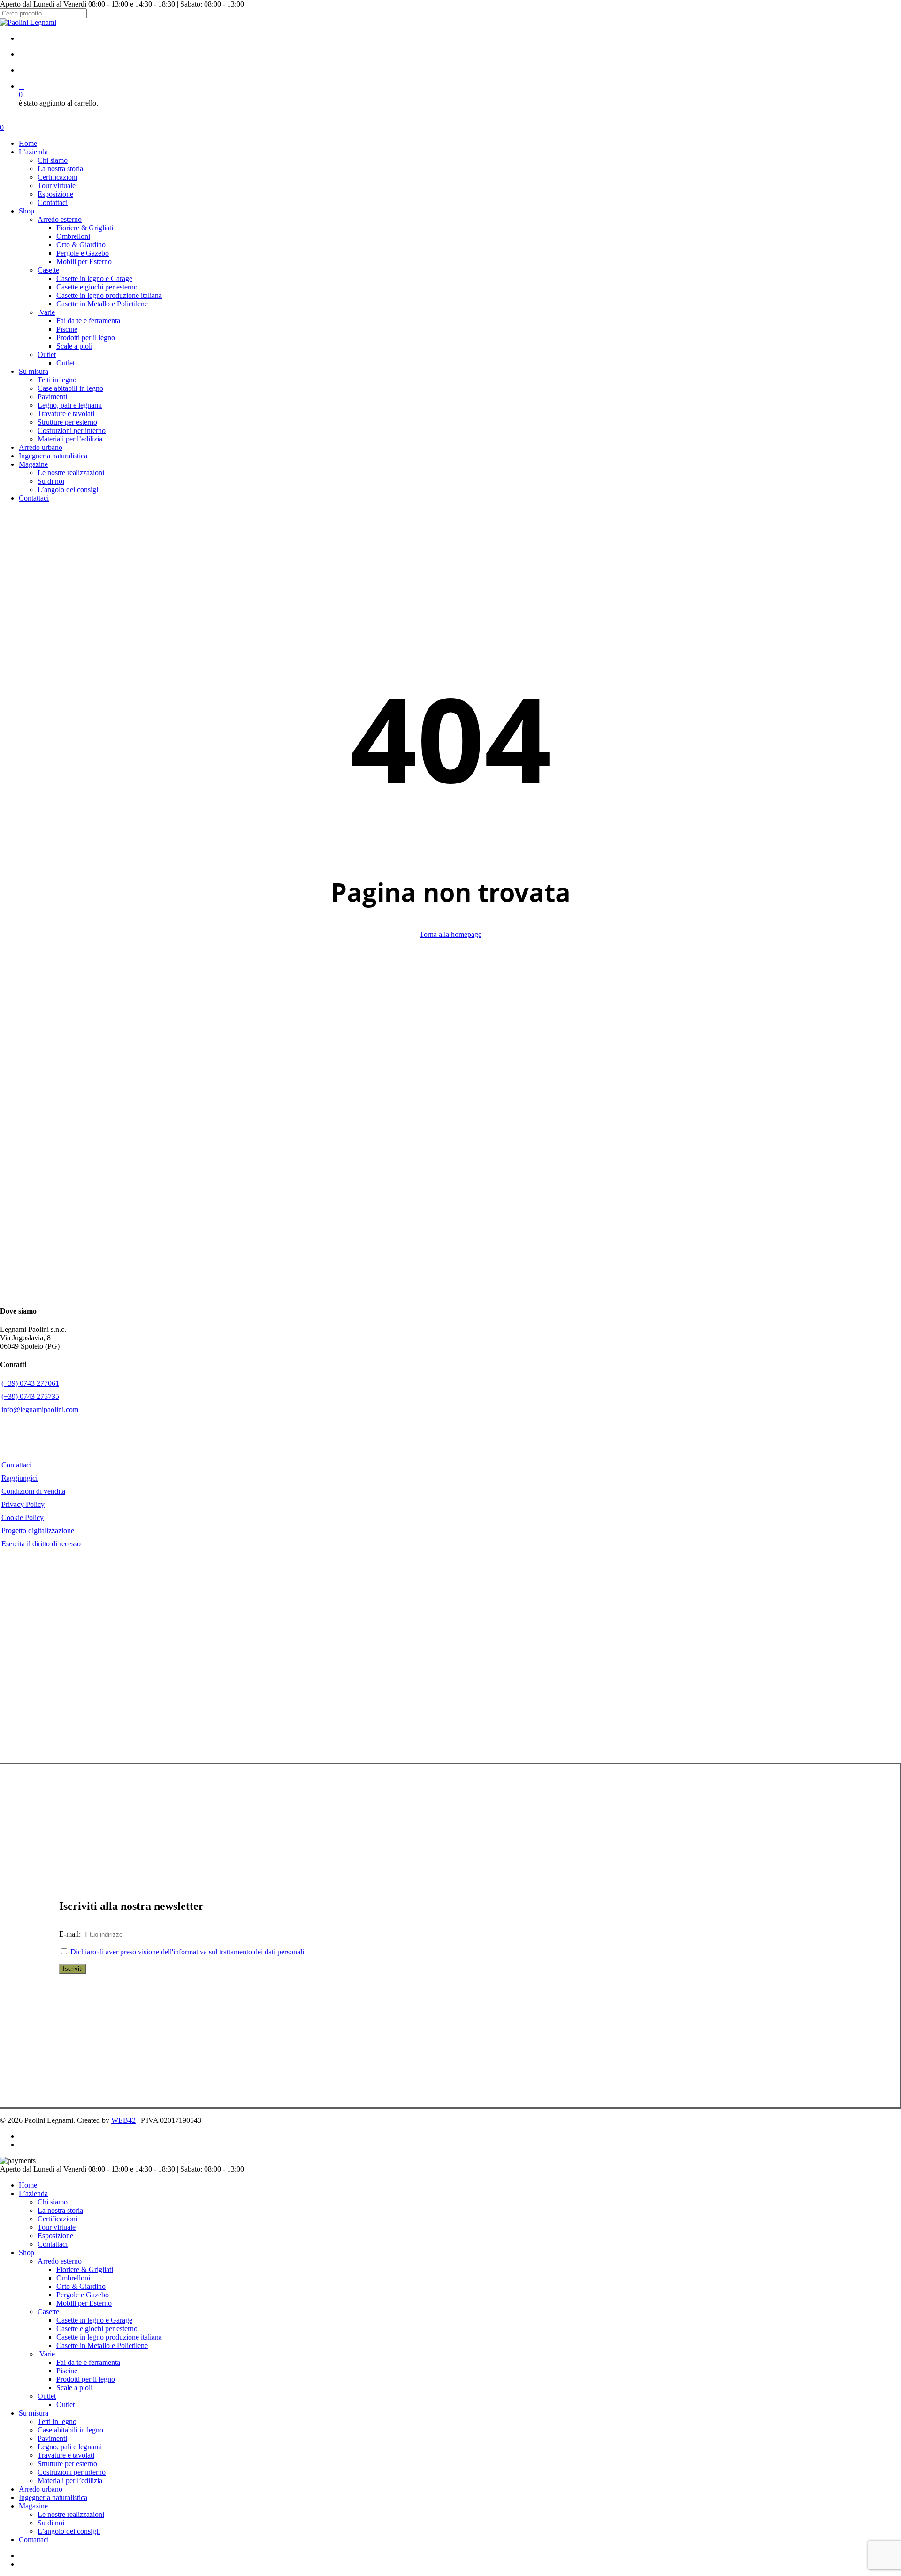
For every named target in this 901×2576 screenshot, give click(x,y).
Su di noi (51, 2523)
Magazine (33, 2506)
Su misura (34, 2413)
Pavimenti (52, 2438)
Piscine (67, 2371)
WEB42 (123, 2120)
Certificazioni (57, 2219)
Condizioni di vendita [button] (33, 1491)
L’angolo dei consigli (69, 2531)
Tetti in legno (57, 2421)
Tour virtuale (57, 2227)
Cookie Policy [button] (23, 1517)
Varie (46, 2354)
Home (28, 2185)
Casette (48, 2312)
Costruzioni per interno (72, 2472)
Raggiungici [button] (19, 1478)
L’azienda (33, 2193)
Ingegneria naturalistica (53, 2497)
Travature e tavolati (66, 2455)
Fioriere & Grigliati (85, 2269)
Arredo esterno (60, 2261)
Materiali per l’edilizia (70, 2481)
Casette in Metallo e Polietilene (102, 2345)
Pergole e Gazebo (83, 2295)
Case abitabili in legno (70, 2430)
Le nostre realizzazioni (71, 2514)
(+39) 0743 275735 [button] (30, 1396)
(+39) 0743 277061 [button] (30, 1383)
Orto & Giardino (81, 2286)
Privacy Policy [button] (23, 1504)
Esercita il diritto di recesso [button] (41, 1544)
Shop (27, 2253)
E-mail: (71, 1934)
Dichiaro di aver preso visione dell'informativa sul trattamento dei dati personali (187, 1952)
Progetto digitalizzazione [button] (38, 1531)
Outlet (47, 2396)
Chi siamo (53, 2202)
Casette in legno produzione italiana (109, 2337)
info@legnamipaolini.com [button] (40, 1410)
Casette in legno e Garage (94, 2320)
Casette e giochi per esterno (97, 2329)
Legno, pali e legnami (70, 2447)
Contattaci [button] (16, 1465)
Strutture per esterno (67, 2464)
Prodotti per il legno (86, 2379)
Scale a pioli (74, 2388)
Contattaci (53, 2244)
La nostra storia (60, 2210)
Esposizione (55, 2236)
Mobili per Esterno (84, 2303)
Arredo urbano (41, 2489)
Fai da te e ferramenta (88, 2362)
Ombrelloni (73, 2278)
